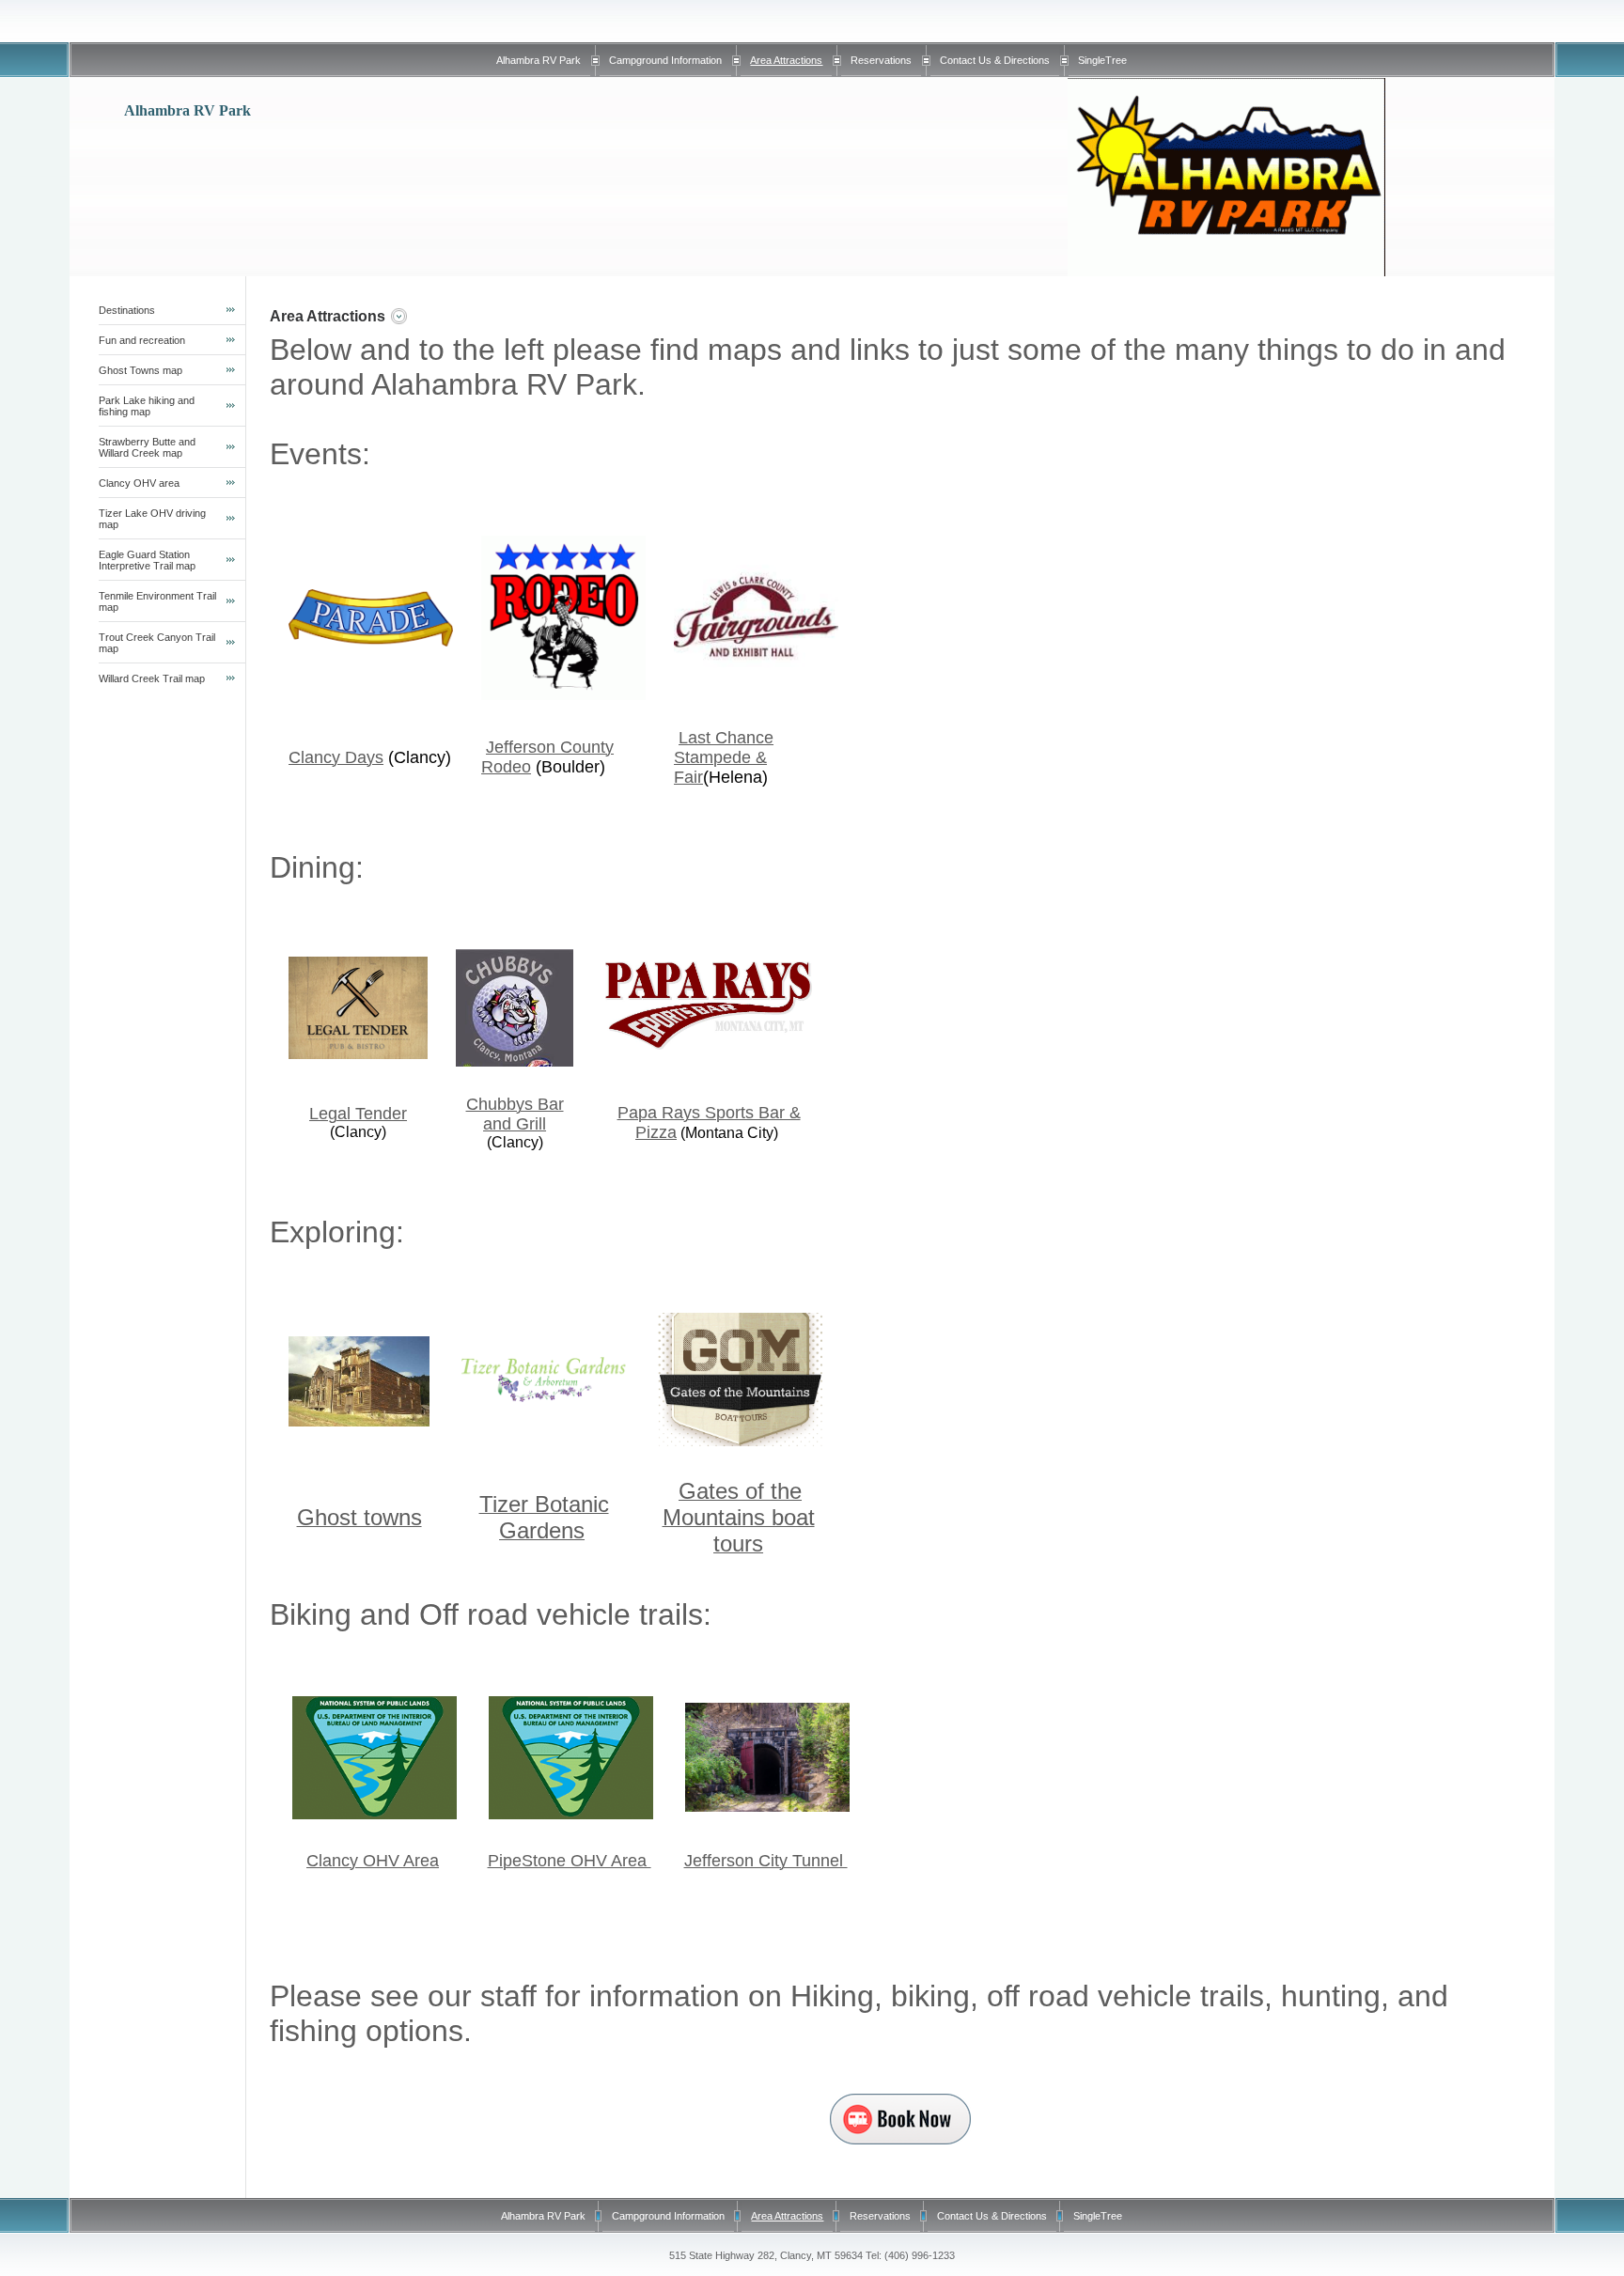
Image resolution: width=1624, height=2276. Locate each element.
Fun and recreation (142, 340)
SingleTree (1102, 60)
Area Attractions (786, 60)
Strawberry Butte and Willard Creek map (147, 447)
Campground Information (665, 60)
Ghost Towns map (141, 370)
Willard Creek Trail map (152, 678)
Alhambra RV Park (539, 60)
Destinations (127, 310)
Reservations (881, 60)
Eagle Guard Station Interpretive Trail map (147, 560)
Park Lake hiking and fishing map (147, 406)
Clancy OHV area (139, 483)
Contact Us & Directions (995, 60)
